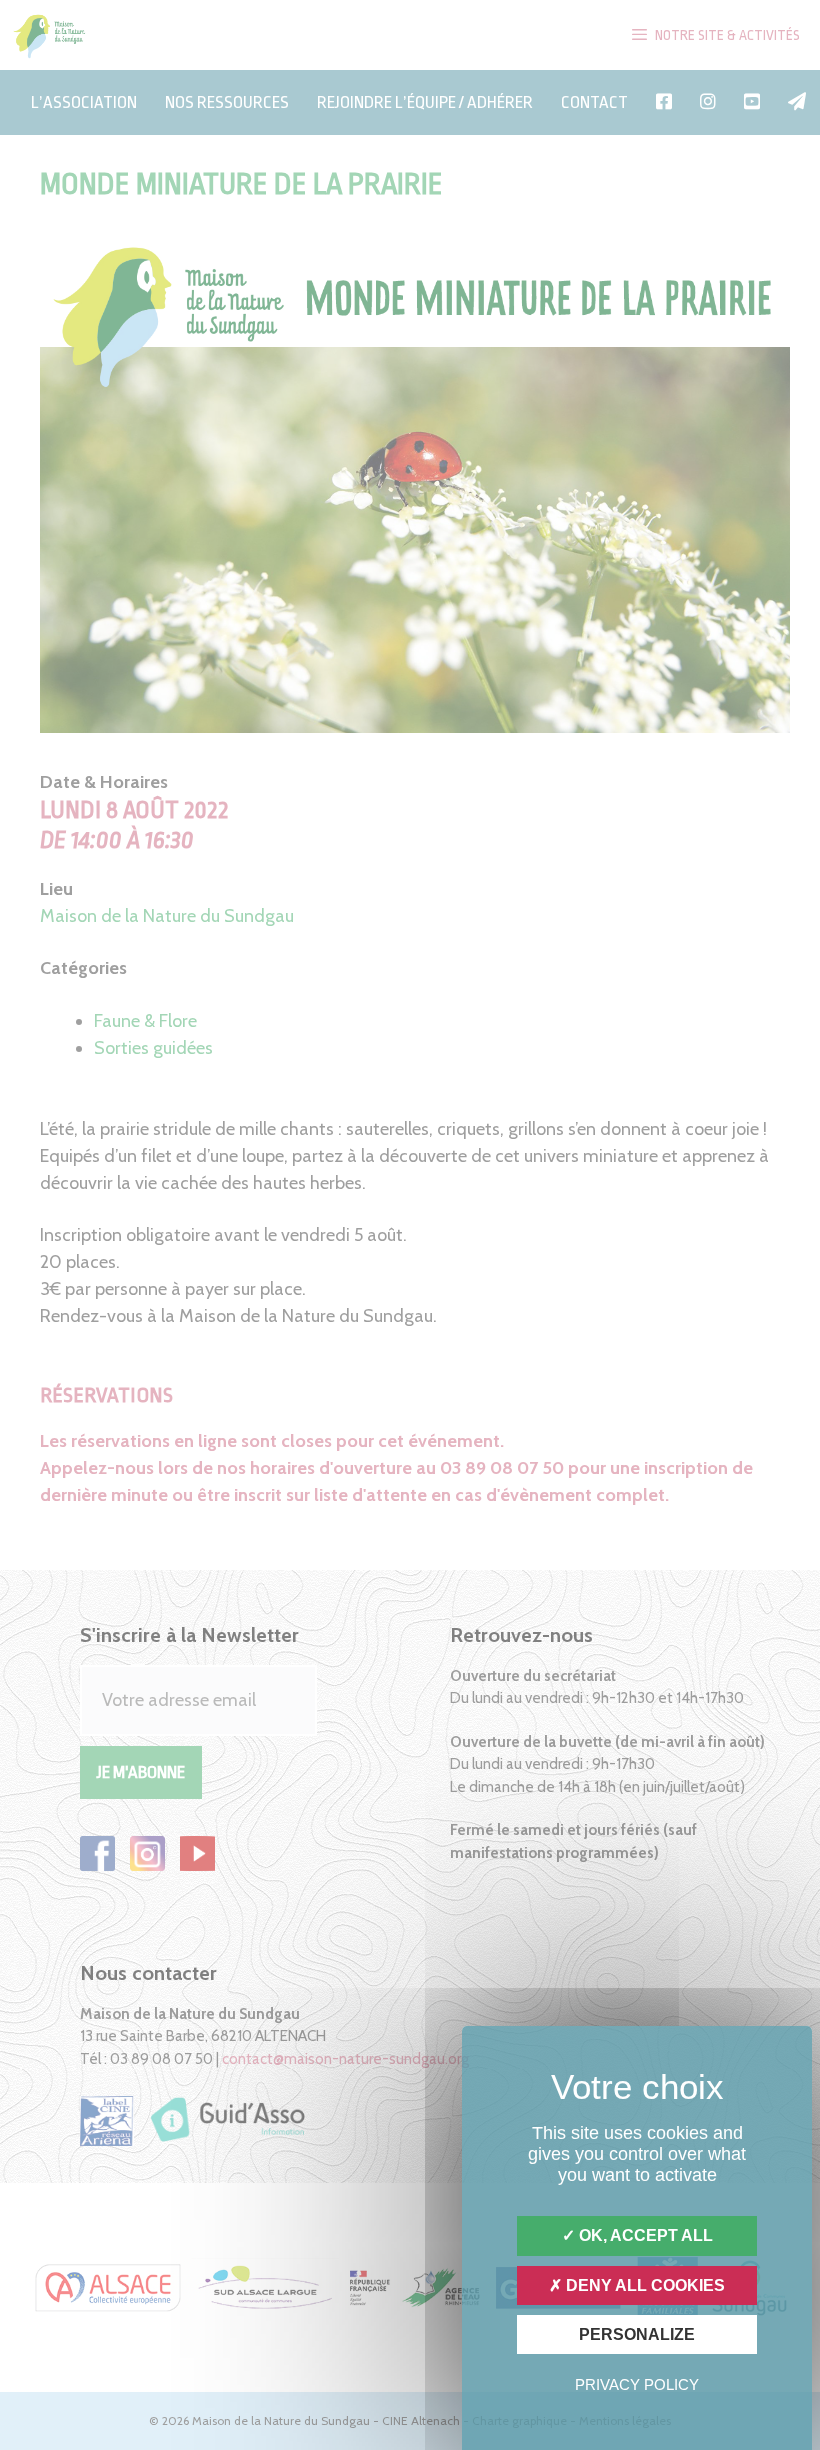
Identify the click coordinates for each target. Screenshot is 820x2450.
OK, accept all (644, 2235)
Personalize (637, 2334)
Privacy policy (637, 2384)
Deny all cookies (643, 2285)
